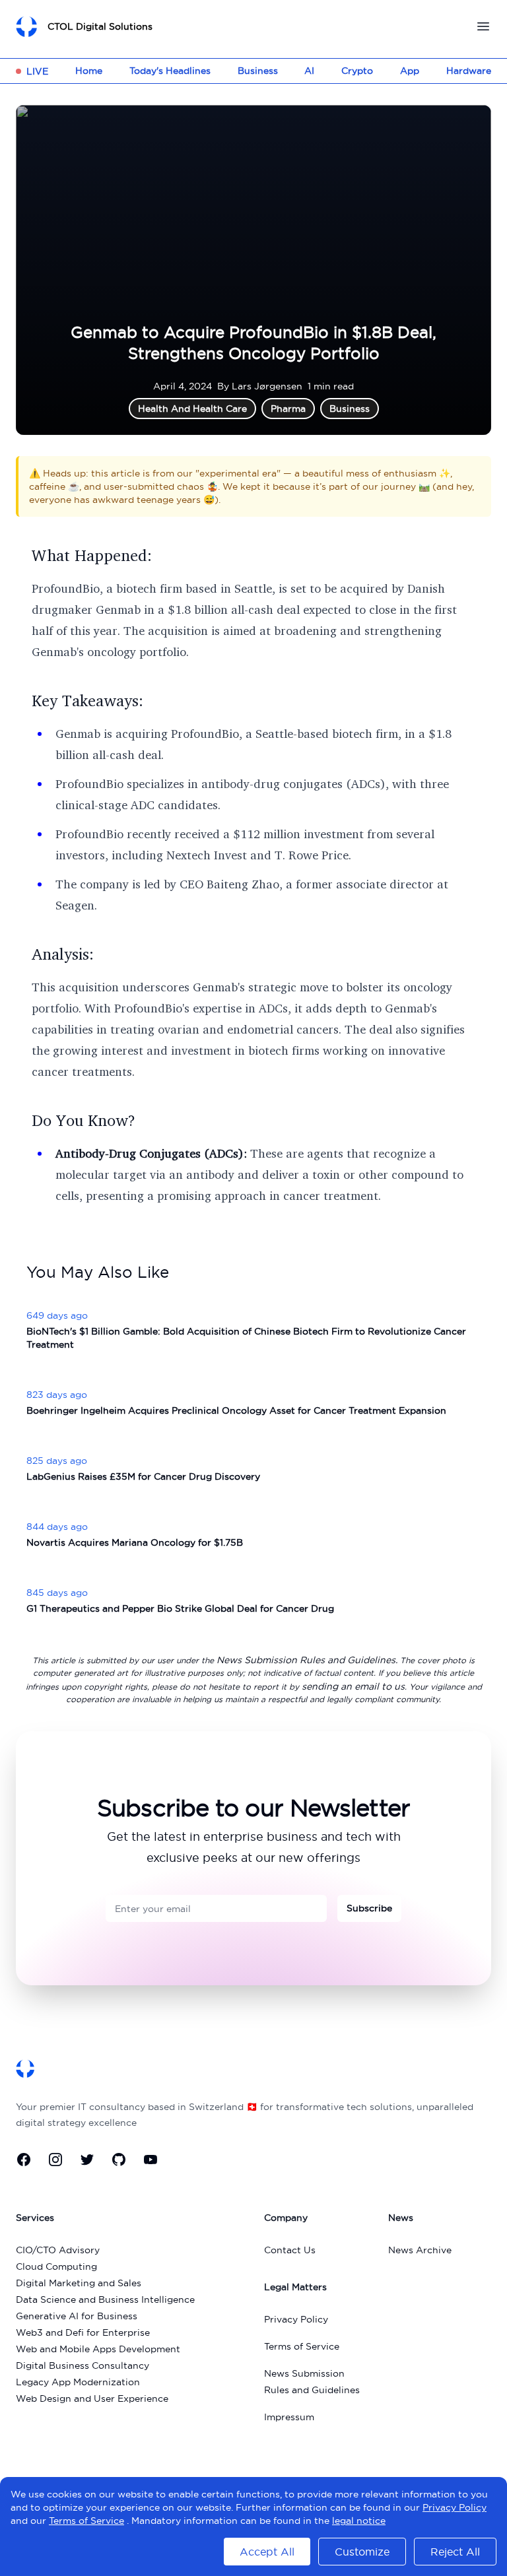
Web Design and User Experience (92, 2398)
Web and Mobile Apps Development (98, 2349)
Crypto (357, 71)
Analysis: (63, 954)
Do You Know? (84, 1120)
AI (309, 71)
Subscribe (369, 1908)
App (410, 71)
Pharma (288, 409)
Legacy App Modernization (78, 2382)
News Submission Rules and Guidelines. (307, 1660)
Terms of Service (302, 2346)
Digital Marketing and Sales (79, 2283)
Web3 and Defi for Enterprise (83, 2332)
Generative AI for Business (77, 2316)
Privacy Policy (296, 2319)
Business (258, 71)
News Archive (420, 2250)
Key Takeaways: (87, 700)
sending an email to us (353, 1686)
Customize (362, 2552)
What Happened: (92, 555)
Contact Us (290, 2250)
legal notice (359, 2521)
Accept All (267, 2552)
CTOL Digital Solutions (100, 26)
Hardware (469, 71)
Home (89, 71)
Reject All (455, 2552)
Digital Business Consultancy (83, 2365)
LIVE (37, 71)
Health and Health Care (192, 409)
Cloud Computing (56, 2266)
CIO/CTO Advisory (58, 2250)
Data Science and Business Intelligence (105, 2299)
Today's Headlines (170, 71)
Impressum (289, 2417)
